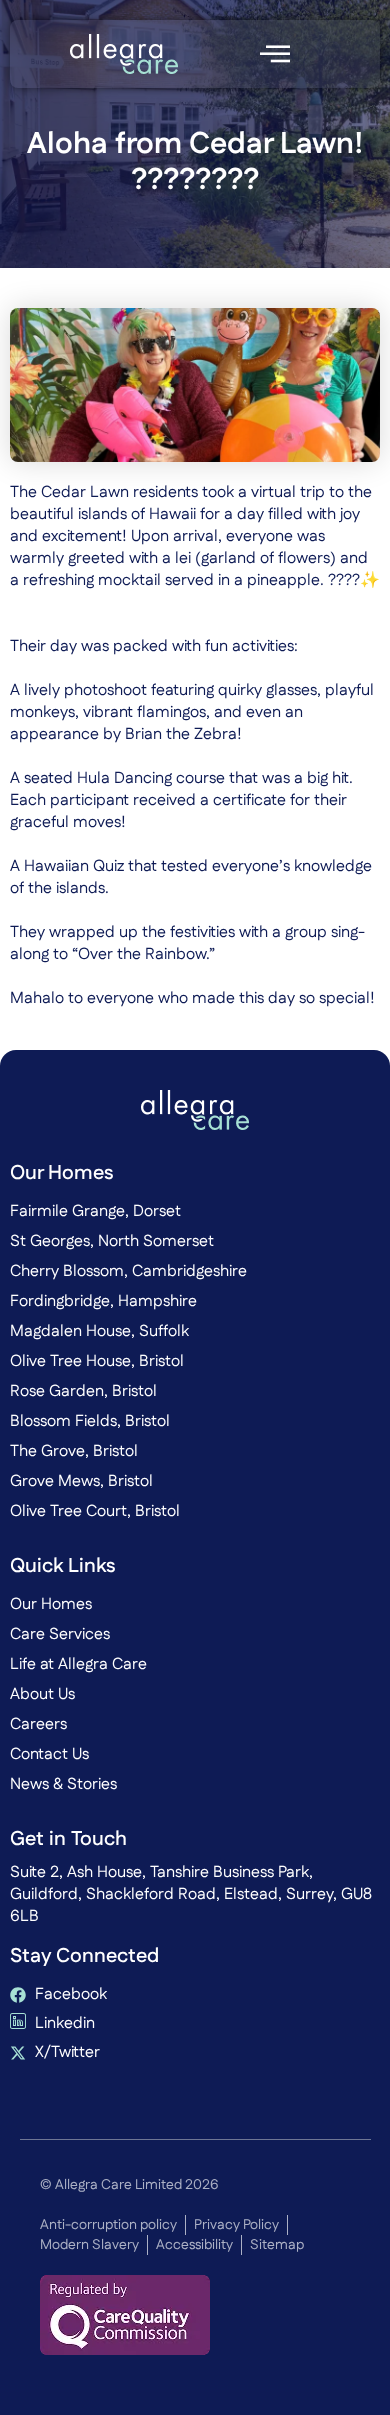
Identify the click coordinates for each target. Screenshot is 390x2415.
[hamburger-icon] (274, 54)
